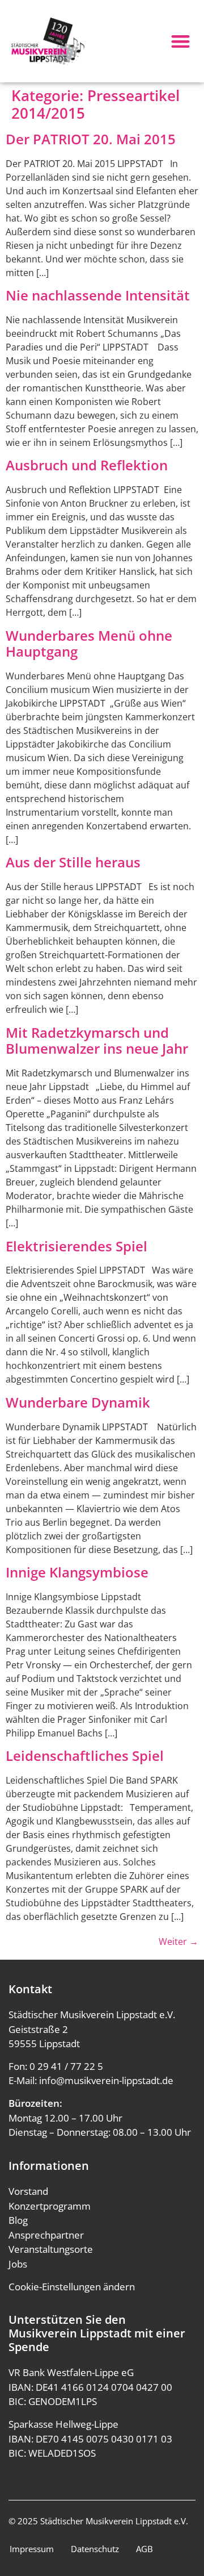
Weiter (178, 1942)
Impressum (32, 2549)
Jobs (18, 2264)
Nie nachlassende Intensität (98, 295)
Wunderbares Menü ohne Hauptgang (89, 644)
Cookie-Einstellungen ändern (72, 2287)
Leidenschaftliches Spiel (85, 1755)
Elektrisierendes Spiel (76, 1246)
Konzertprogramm (50, 2206)
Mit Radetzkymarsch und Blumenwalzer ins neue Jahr (97, 1041)
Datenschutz (95, 2549)
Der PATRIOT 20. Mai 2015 (91, 139)
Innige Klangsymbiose (77, 1572)
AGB (144, 2549)
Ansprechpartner (46, 2235)
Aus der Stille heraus (73, 862)
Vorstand (28, 2191)
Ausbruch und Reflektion (87, 465)
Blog (18, 2220)
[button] (181, 41)
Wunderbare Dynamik (78, 1402)
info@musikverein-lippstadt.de (106, 2080)
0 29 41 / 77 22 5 (66, 2066)
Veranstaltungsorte (51, 2249)
